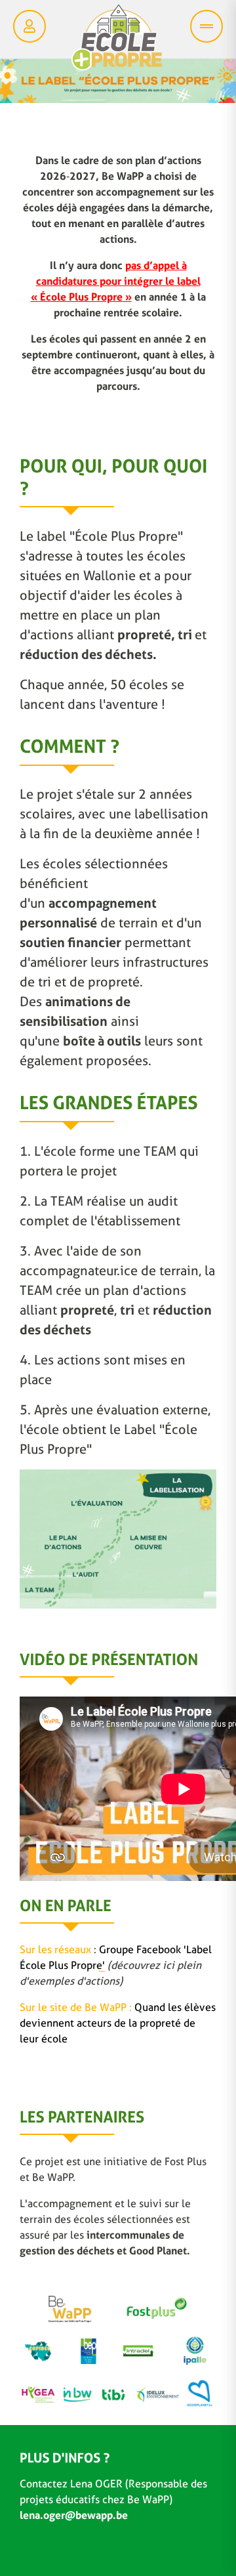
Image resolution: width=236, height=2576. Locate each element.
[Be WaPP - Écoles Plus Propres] (117, 41)
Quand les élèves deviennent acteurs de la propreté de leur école (118, 2023)
